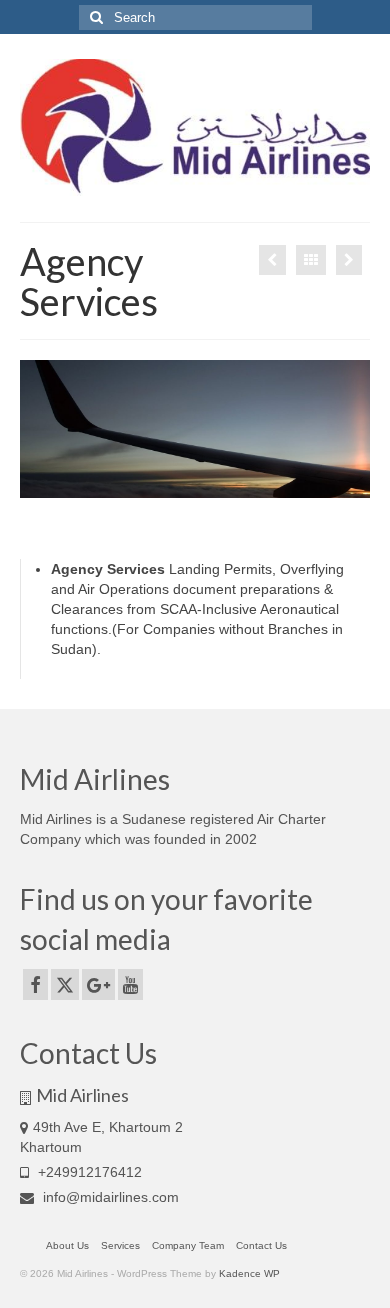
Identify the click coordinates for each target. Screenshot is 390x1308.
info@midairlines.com (109, 1197)
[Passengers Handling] (272, 260)
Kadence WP (249, 1273)
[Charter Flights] (349, 260)
